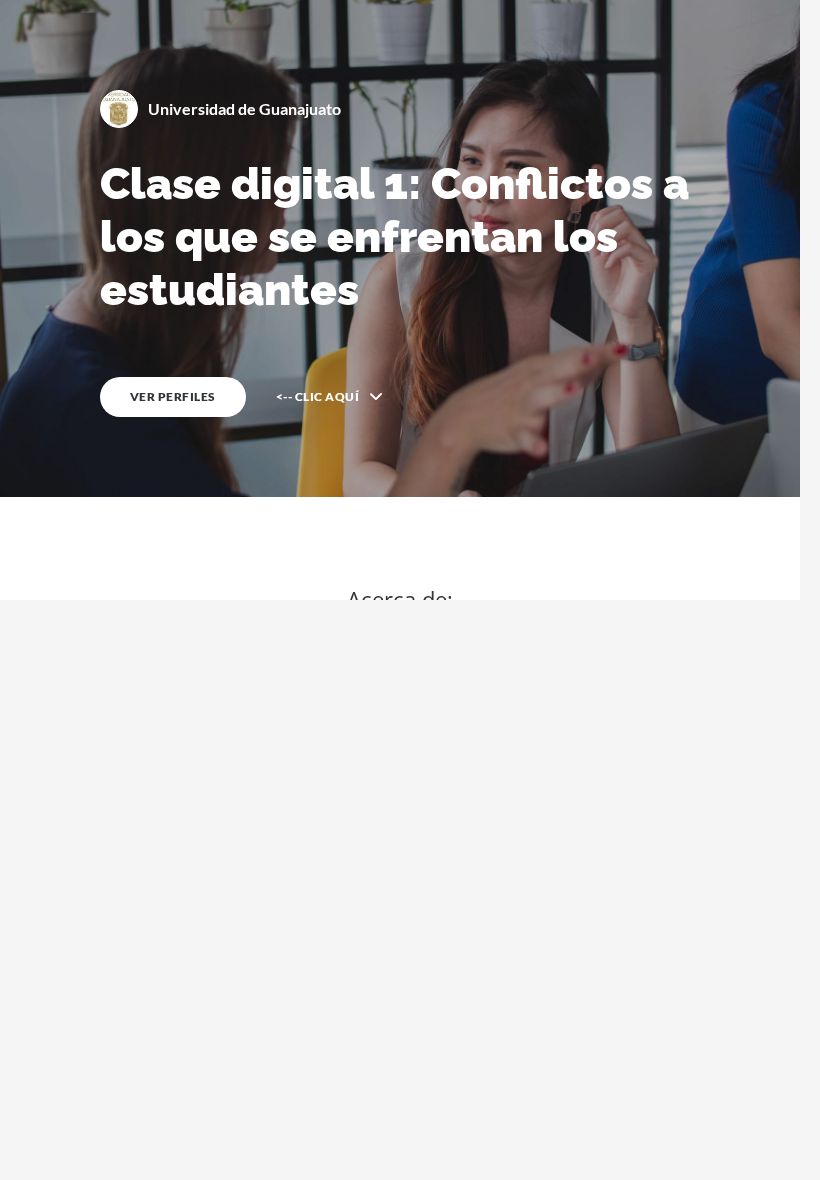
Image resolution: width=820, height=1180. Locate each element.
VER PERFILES (173, 396)
